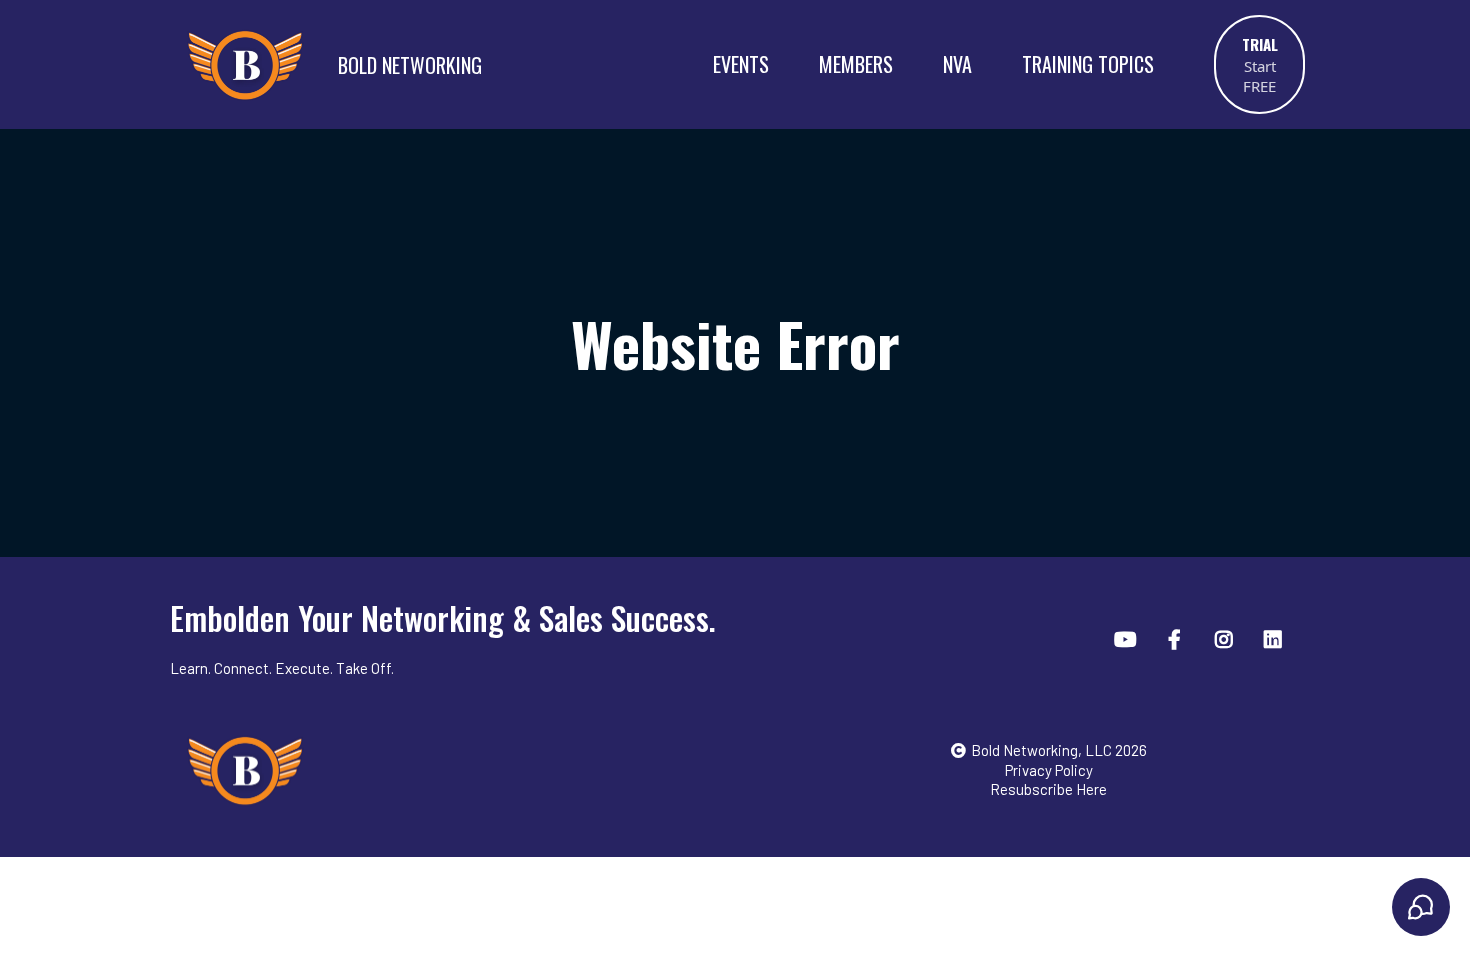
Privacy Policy (1049, 770)
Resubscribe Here (1048, 789)
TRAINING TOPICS (1088, 64)
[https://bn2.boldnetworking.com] (245, 64)
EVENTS (741, 64)
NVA (957, 64)
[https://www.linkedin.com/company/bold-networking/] (1275, 638)
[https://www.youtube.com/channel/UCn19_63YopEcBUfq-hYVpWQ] (1128, 638)
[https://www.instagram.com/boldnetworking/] (1226, 638)
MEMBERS (856, 64)
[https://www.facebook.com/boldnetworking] (1177, 638)
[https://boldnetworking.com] (464, 770)
